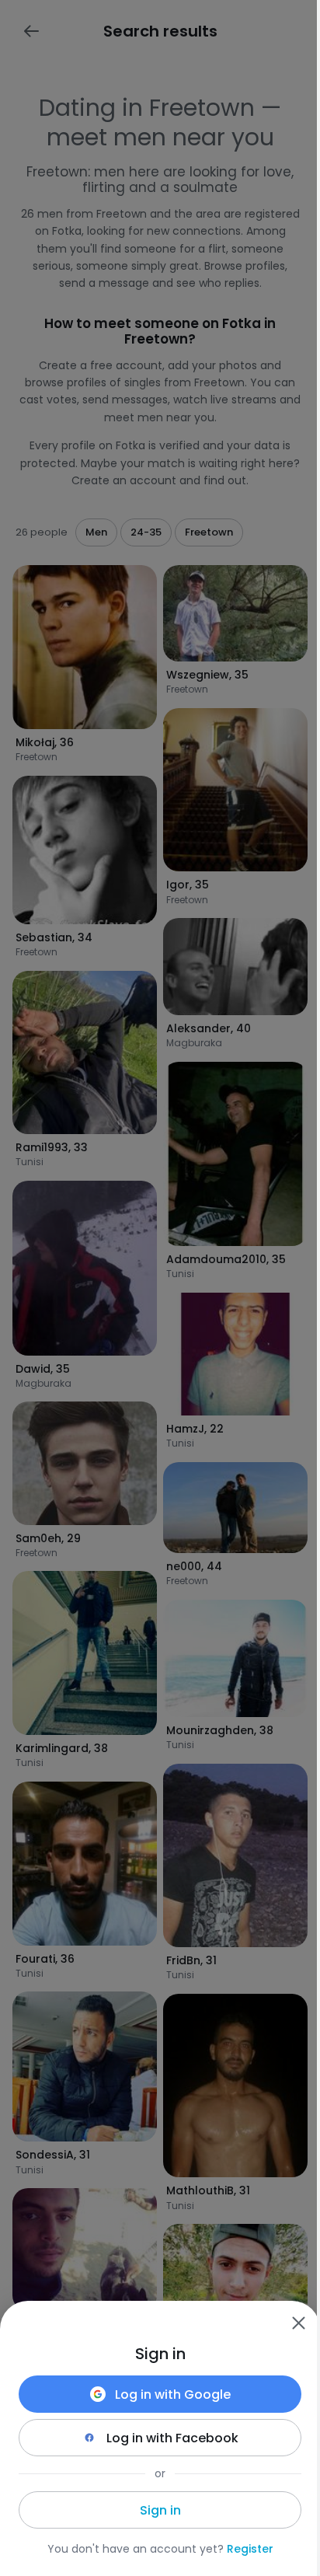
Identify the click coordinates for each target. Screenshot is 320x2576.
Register (250, 2549)
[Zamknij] (298, 2323)
